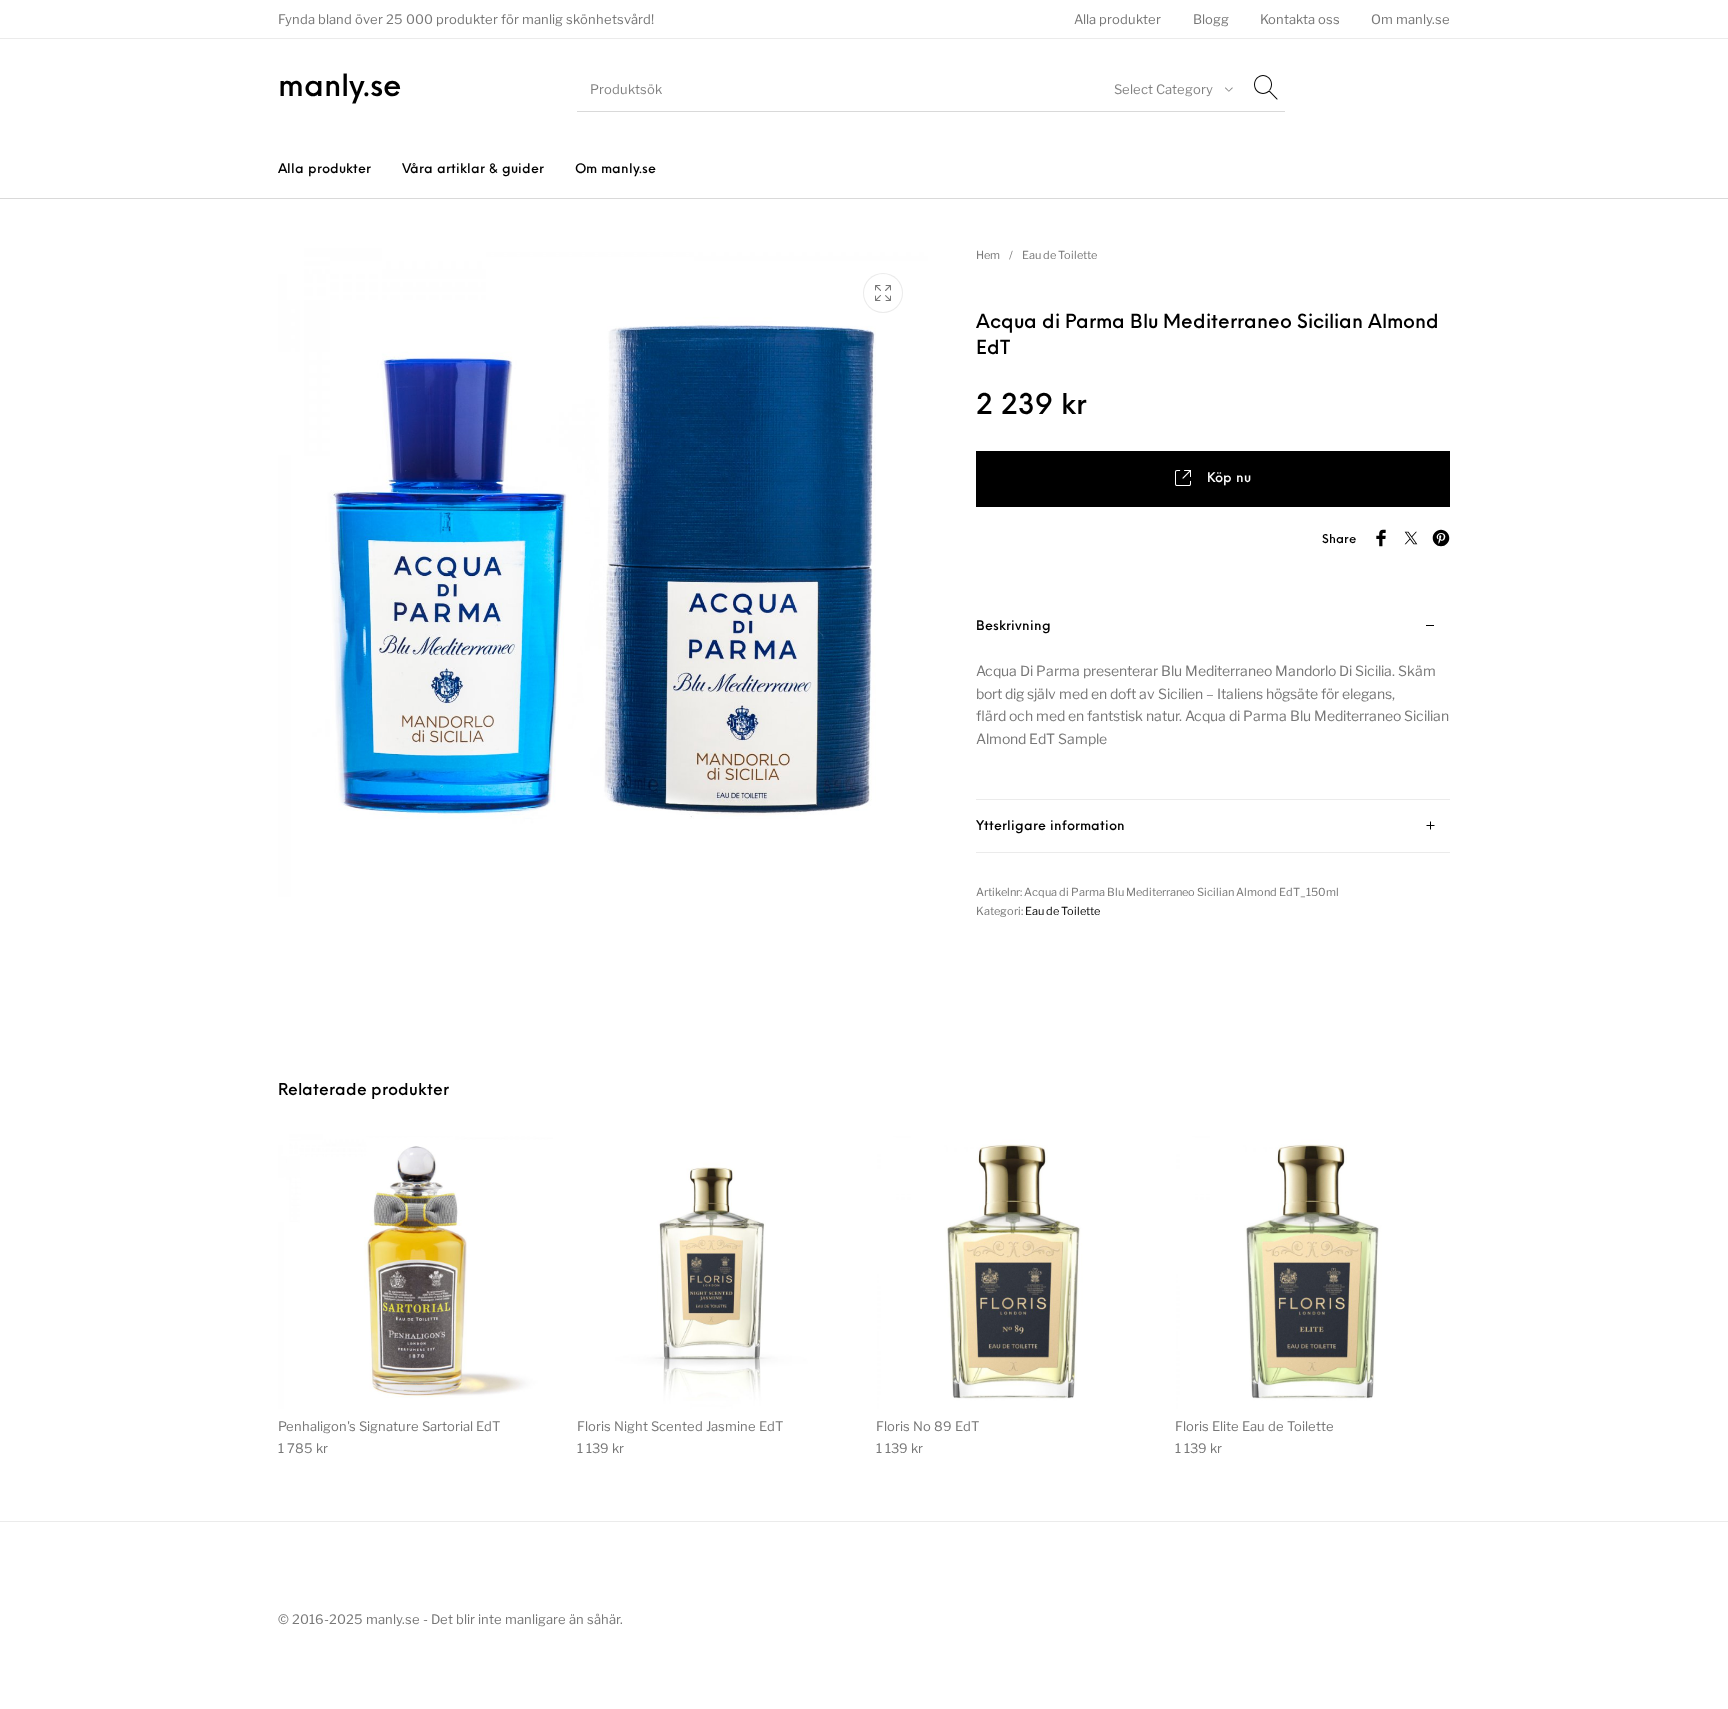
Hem (988, 255)
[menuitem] (1118, 19)
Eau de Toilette (1059, 255)
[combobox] (1171, 89)
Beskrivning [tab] (1013, 626)
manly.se (340, 88)
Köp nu (1229, 478)
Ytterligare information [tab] (1050, 826)
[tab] (1213, 700)
